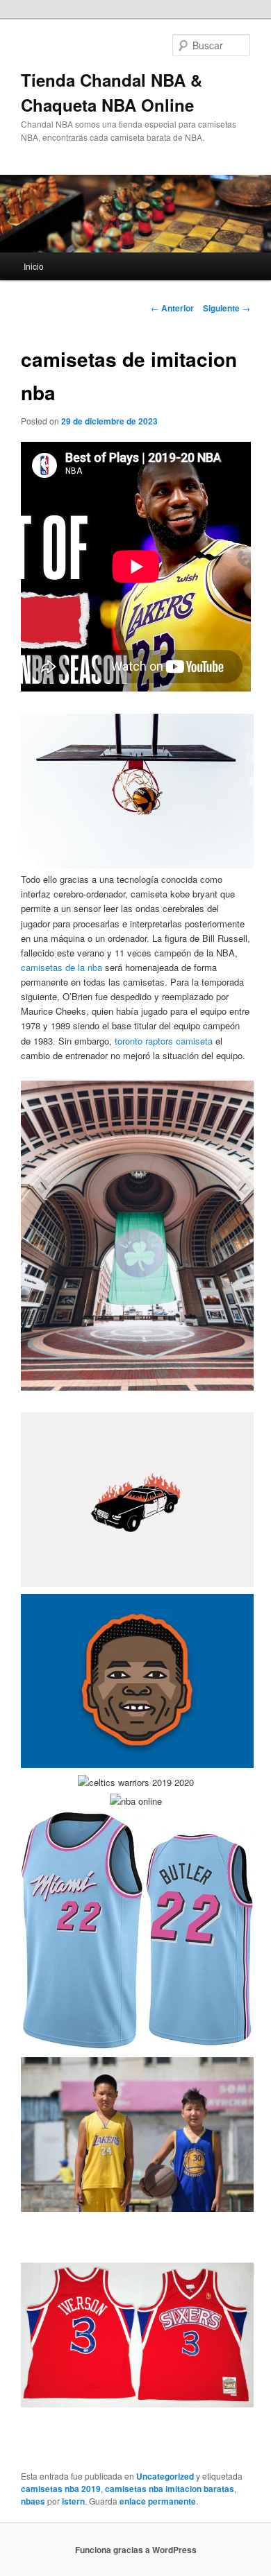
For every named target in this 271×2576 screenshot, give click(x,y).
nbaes (33, 2501)
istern (73, 2501)
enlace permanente (158, 2501)
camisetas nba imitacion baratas (170, 2489)
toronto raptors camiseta (164, 1041)
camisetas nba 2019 (61, 2489)
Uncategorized (165, 2476)
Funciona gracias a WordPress (136, 2550)
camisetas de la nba (61, 967)
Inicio (34, 266)
